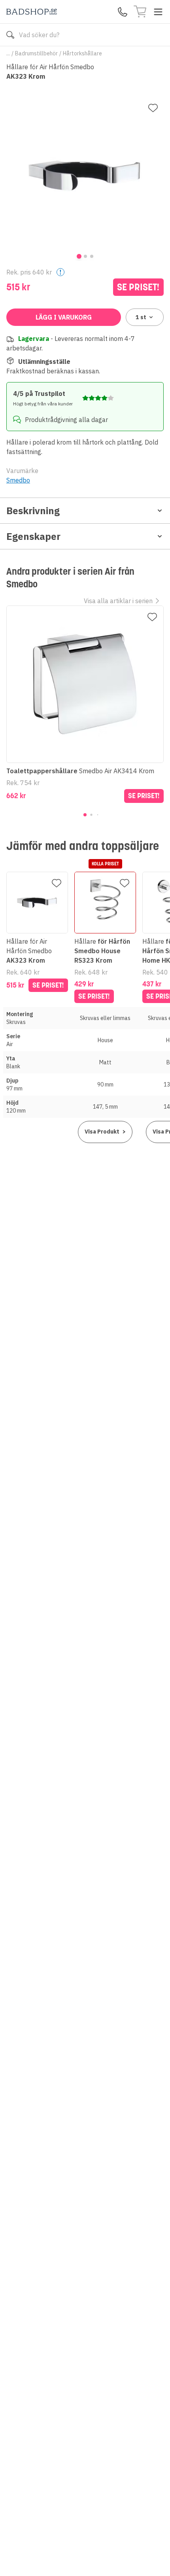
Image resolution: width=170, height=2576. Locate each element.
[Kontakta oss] (123, 12)
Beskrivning (33, 511)
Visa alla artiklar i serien (118, 601)
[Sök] (10, 35)
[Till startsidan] (32, 12)
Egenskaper (33, 536)
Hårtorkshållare (82, 53)
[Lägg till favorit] (153, 108)
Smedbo (18, 480)
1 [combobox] (141, 317)
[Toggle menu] (158, 12)
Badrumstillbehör (36, 53)
